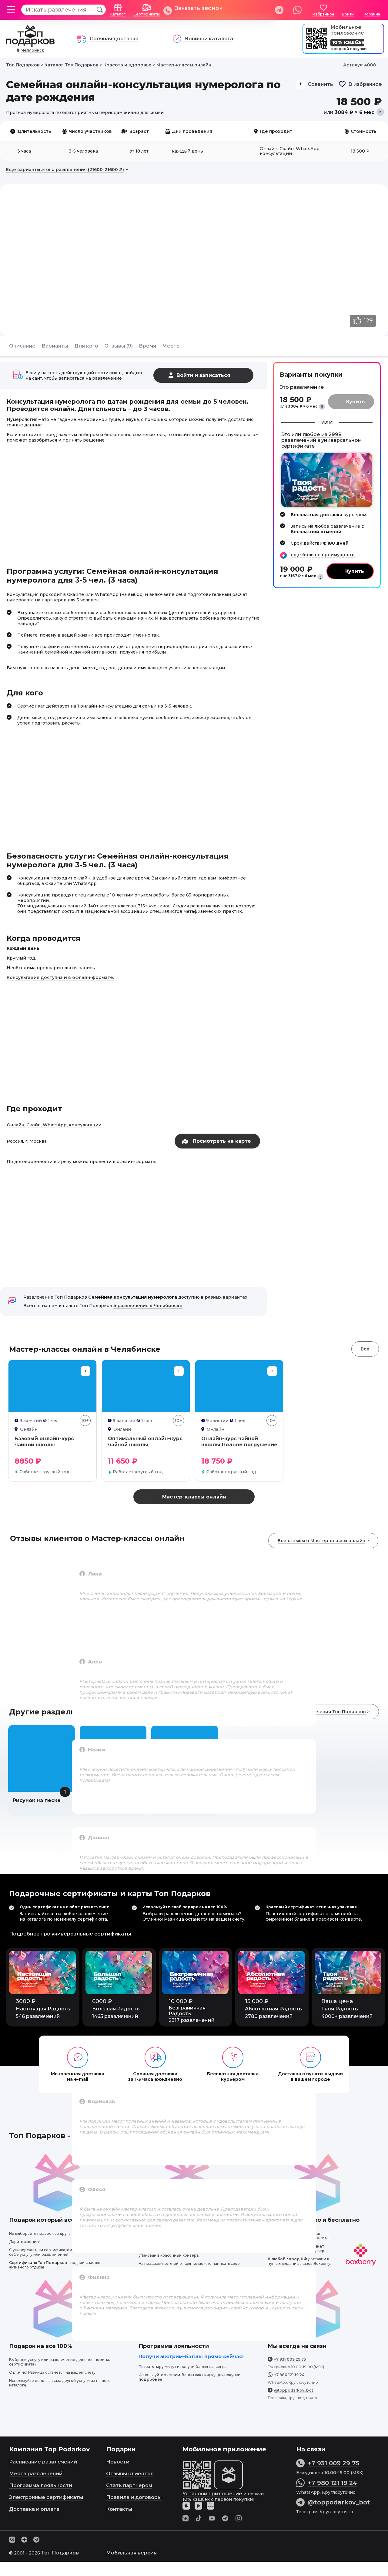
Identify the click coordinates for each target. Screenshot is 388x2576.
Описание (22, 346)
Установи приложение (212, 2494)
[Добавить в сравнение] (85, 1371)
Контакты (119, 2509)
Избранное (323, 14)
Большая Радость (116, 2009)
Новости (118, 2462)
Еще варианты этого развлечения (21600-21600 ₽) (65, 170)
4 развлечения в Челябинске (148, 1306)
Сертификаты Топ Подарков (38, 2263)
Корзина (372, 14)
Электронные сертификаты (46, 2497)
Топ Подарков (60, 2553)
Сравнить (320, 84)
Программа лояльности (41, 2485)
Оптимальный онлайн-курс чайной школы (145, 1442)
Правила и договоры (134, 2497)
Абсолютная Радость (273, 2009)
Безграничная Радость (187, 2011)
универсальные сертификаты (91, 1934)
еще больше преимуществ (323, 555)
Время (147, 346)
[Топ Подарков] (30, 44)
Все (365, 1349)
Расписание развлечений (43, 2462)
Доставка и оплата (34, 2509)
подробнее (150, 2379)
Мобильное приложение (347, 30)
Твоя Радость (340, 2009)
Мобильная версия (131, 2553)
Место (171, 346)
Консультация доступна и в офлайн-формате (60, 977)
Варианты (55, 346)
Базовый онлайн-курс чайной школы (44, 1442)
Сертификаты (147, 14)
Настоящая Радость (43, 2009)
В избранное (365, 84)
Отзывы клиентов (130, 2474)
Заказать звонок (199, 8)
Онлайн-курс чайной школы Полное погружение (239, 1442)
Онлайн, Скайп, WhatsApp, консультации (54, 1125)
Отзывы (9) (119, 346)
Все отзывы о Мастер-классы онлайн (321, 1541)
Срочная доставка (114, 39)
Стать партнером (129, 2485)
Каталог (118, 14)
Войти (348, 14)
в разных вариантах (224, 1297)
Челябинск (33, 50)
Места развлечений (36, 2474)
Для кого (86, 346)
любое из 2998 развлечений (311, 437)
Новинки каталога (209, 39)
